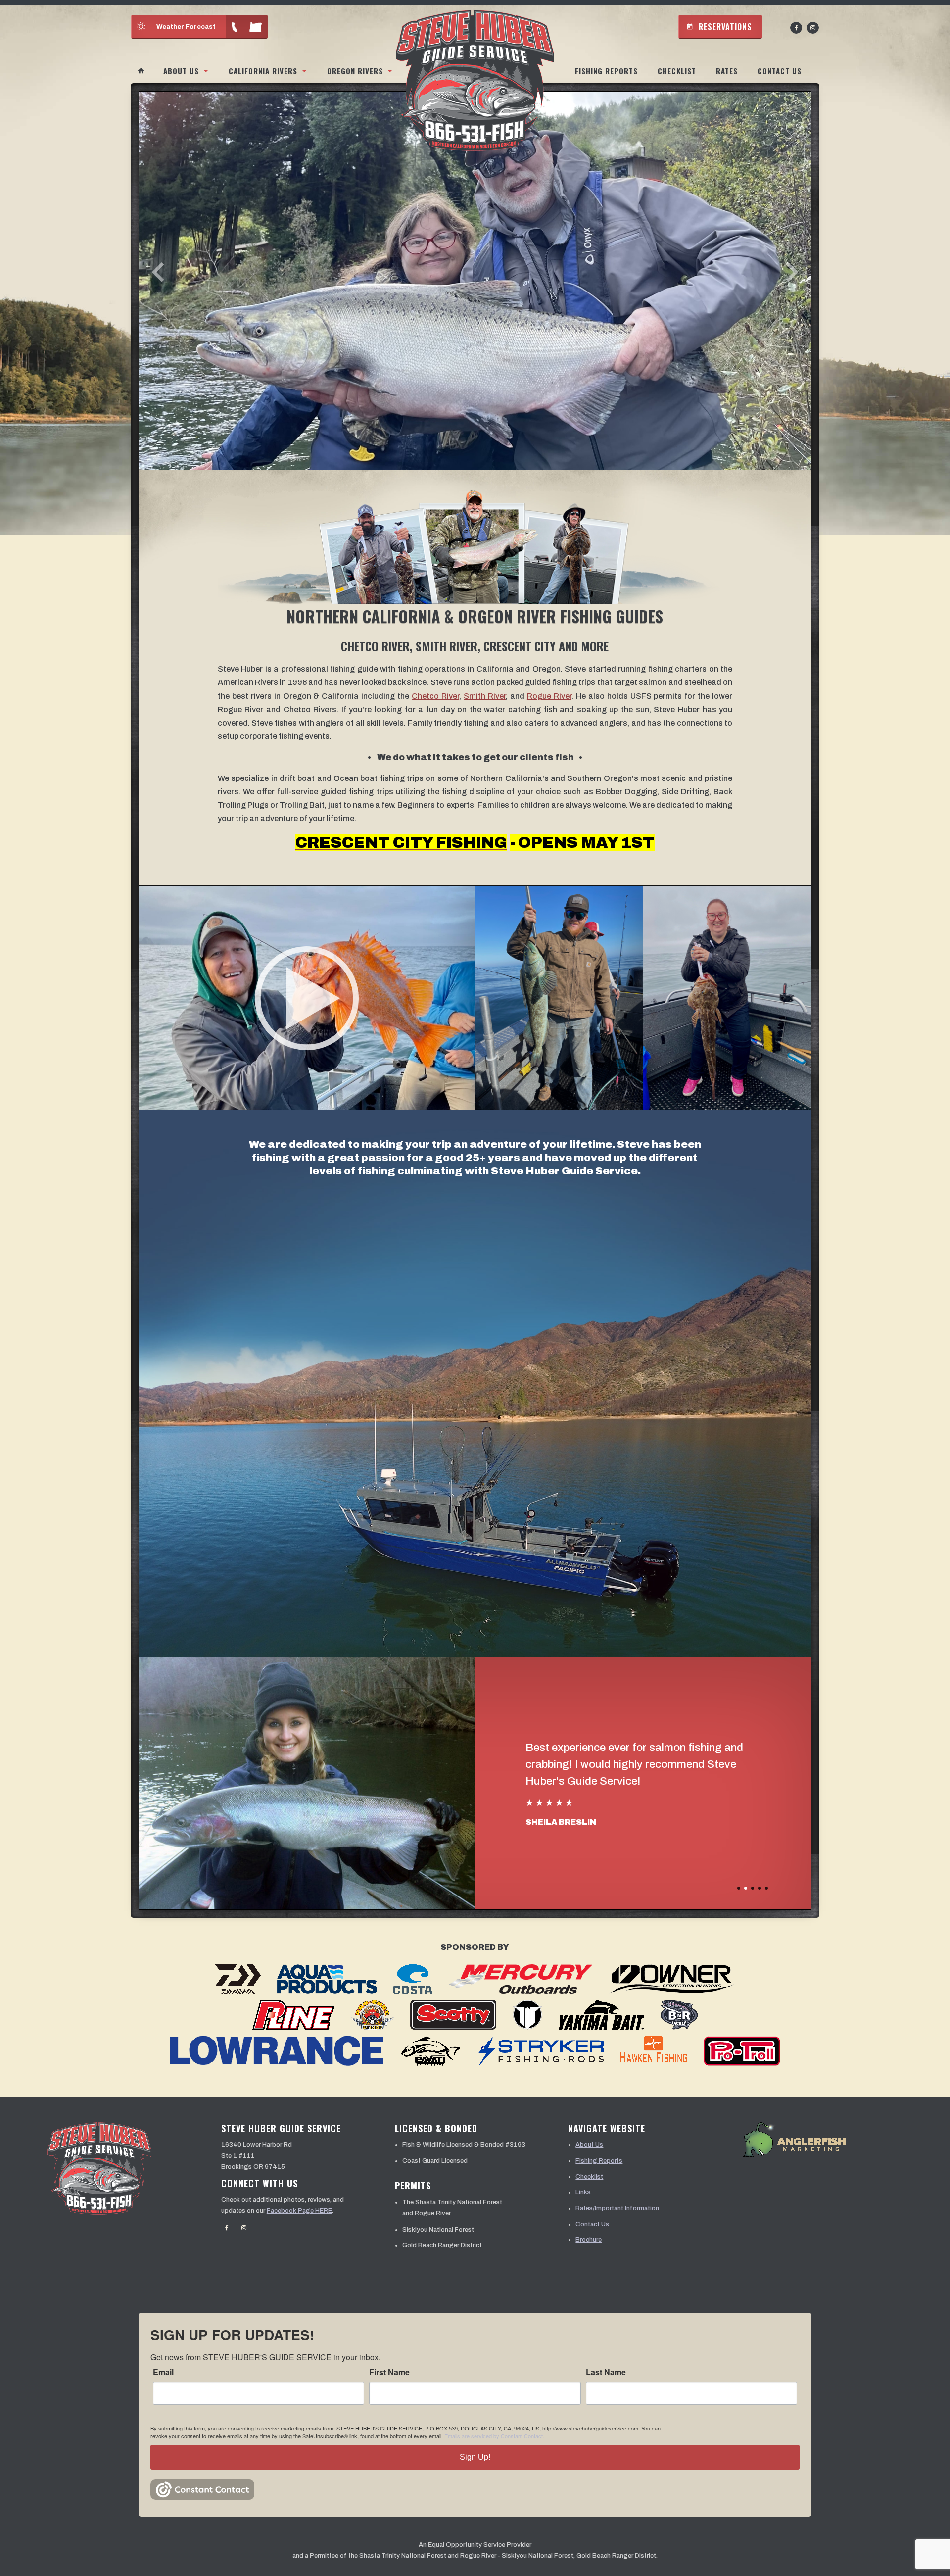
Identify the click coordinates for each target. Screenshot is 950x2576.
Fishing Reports (606, 71)
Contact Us (780, 71)
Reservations (719, 27)
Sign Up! (475, 2457)
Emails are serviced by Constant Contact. (494, 2436)
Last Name (606, 2372)
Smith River (485, 696)
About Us (181, 71)
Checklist (677, 71)
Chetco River (435, 696)
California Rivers (263, 71)
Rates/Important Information (617, 2208)
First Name (389, 2372)
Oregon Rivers (355, 71)
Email (163, 2372)
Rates (727, 71)
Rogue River (549, 696)
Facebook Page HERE (299, 2211)
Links (583, 2192)
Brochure (589, 2240)
